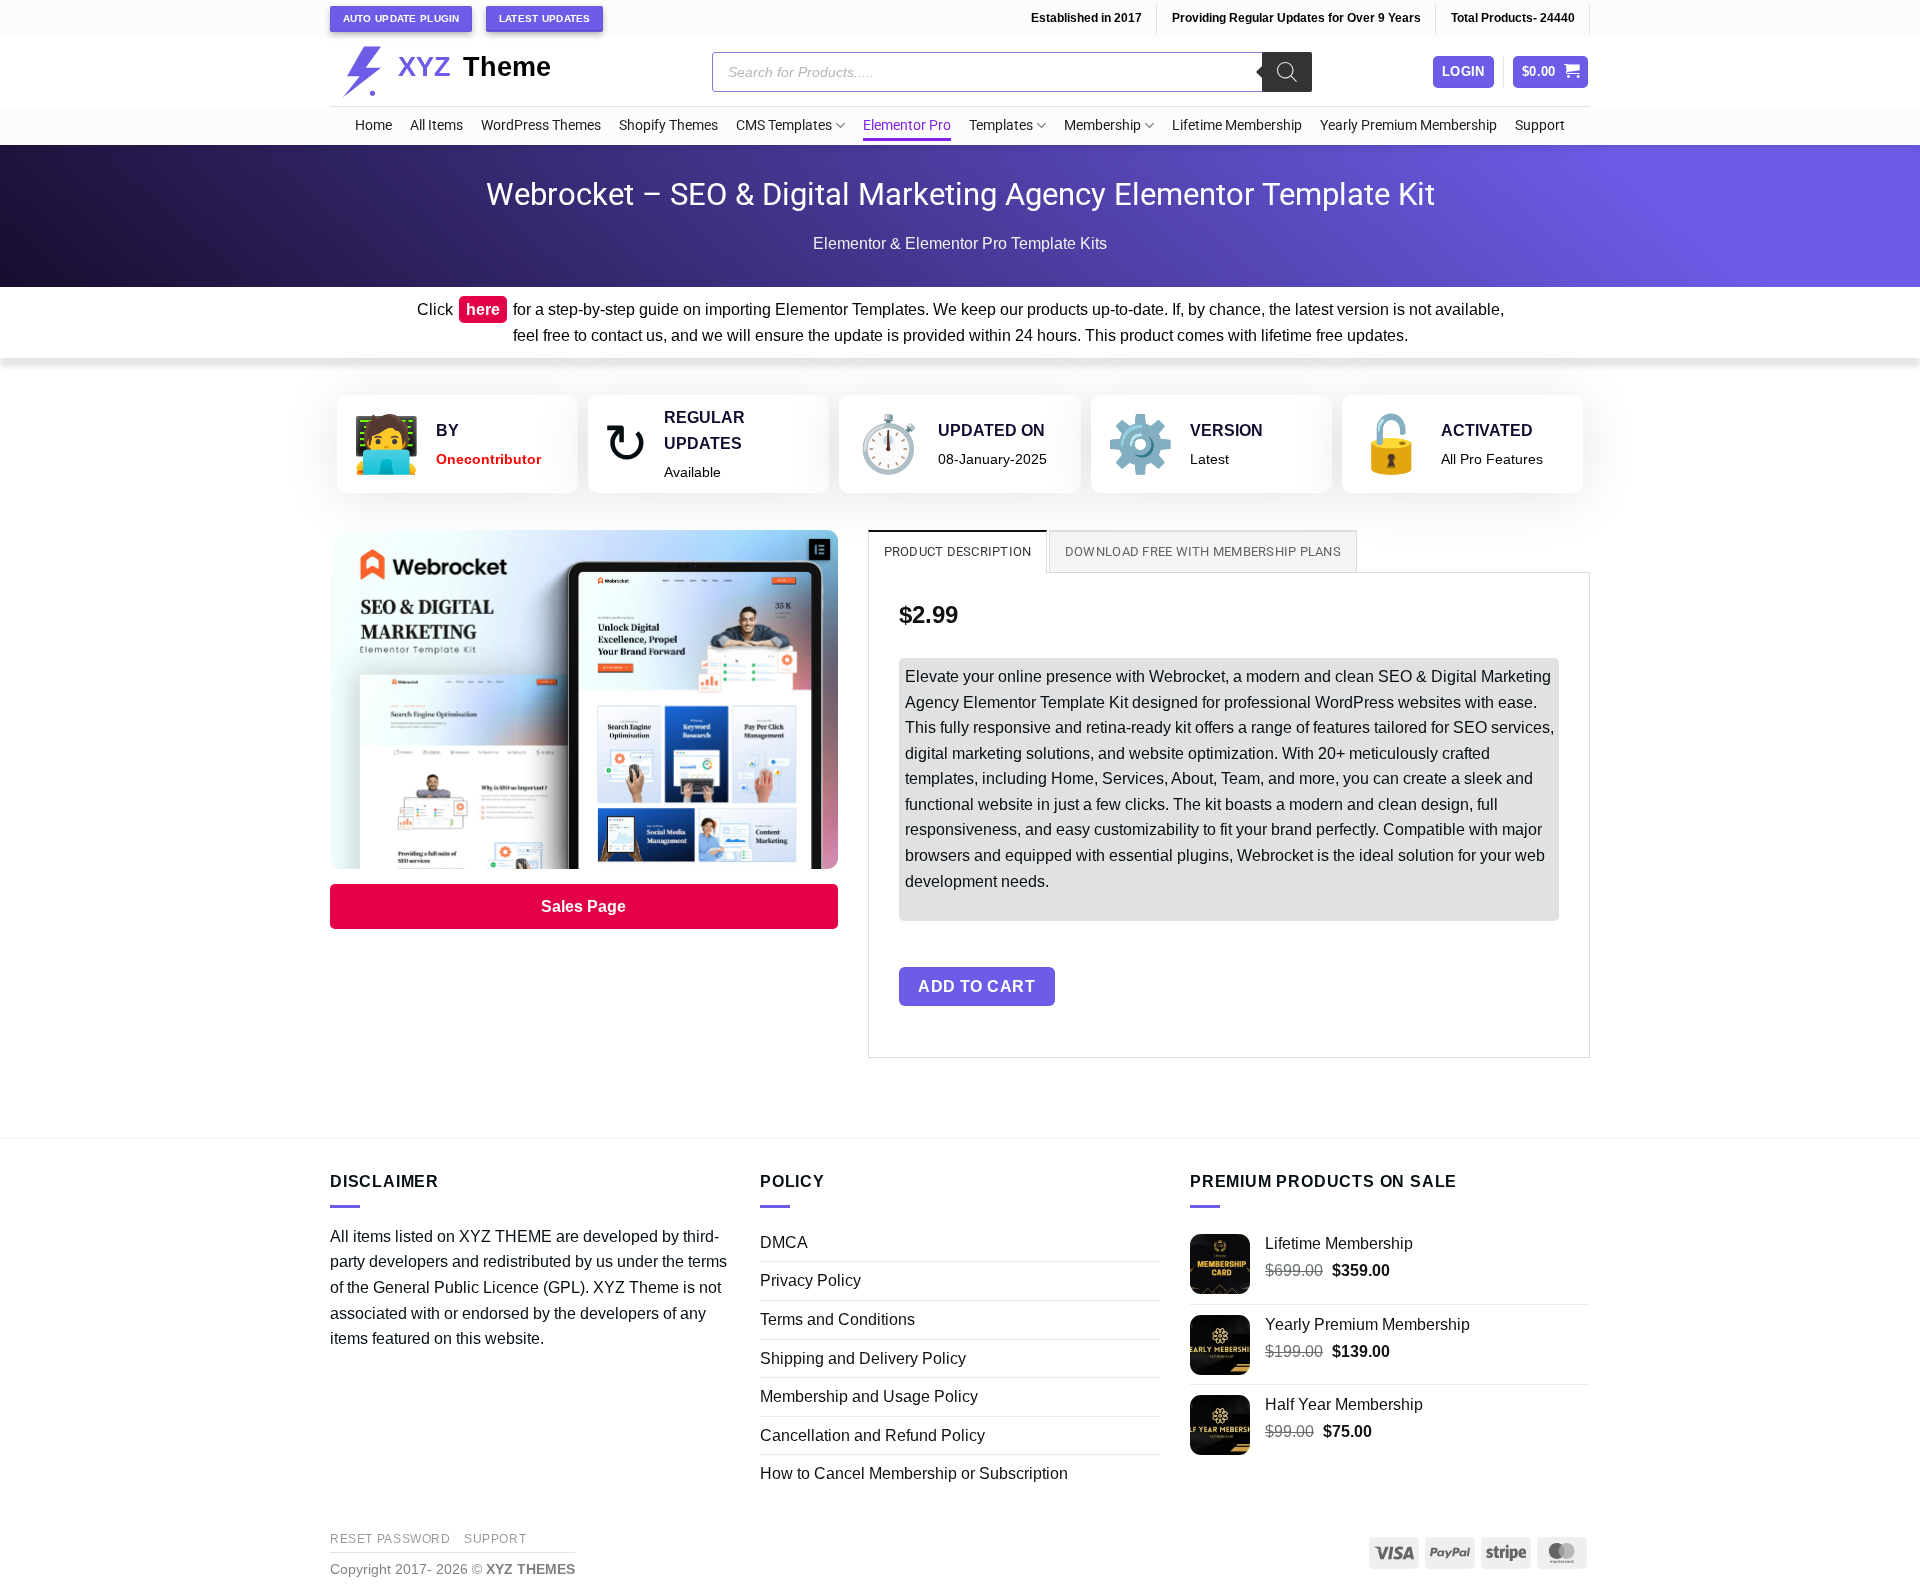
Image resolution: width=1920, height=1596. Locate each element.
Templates (1001, 125)
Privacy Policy (810, 1280)
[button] (1551, 72)
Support (1540, 125)
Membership (1102, 125)
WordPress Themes (541, 125)
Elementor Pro (907, 125)
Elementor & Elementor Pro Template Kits (960, 243)
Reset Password (390, 1539)
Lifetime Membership (1237, 125)
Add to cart (976, 986)
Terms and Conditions (837, 1319)
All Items (436, 125)
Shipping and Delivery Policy (863, 1358)
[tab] (958, 551)
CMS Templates (784, 125)
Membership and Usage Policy (869, 1396)
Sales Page (583, 906)
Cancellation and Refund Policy (872, 1435)
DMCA (784, 1242)
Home (373, 125)
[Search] (1287, 72)
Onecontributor (488, 459)
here (483, 309)
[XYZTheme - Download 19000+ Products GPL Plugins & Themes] (462, 72)
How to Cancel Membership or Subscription (914, 1473)
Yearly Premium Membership (1408, 125)
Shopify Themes (668, 125)
